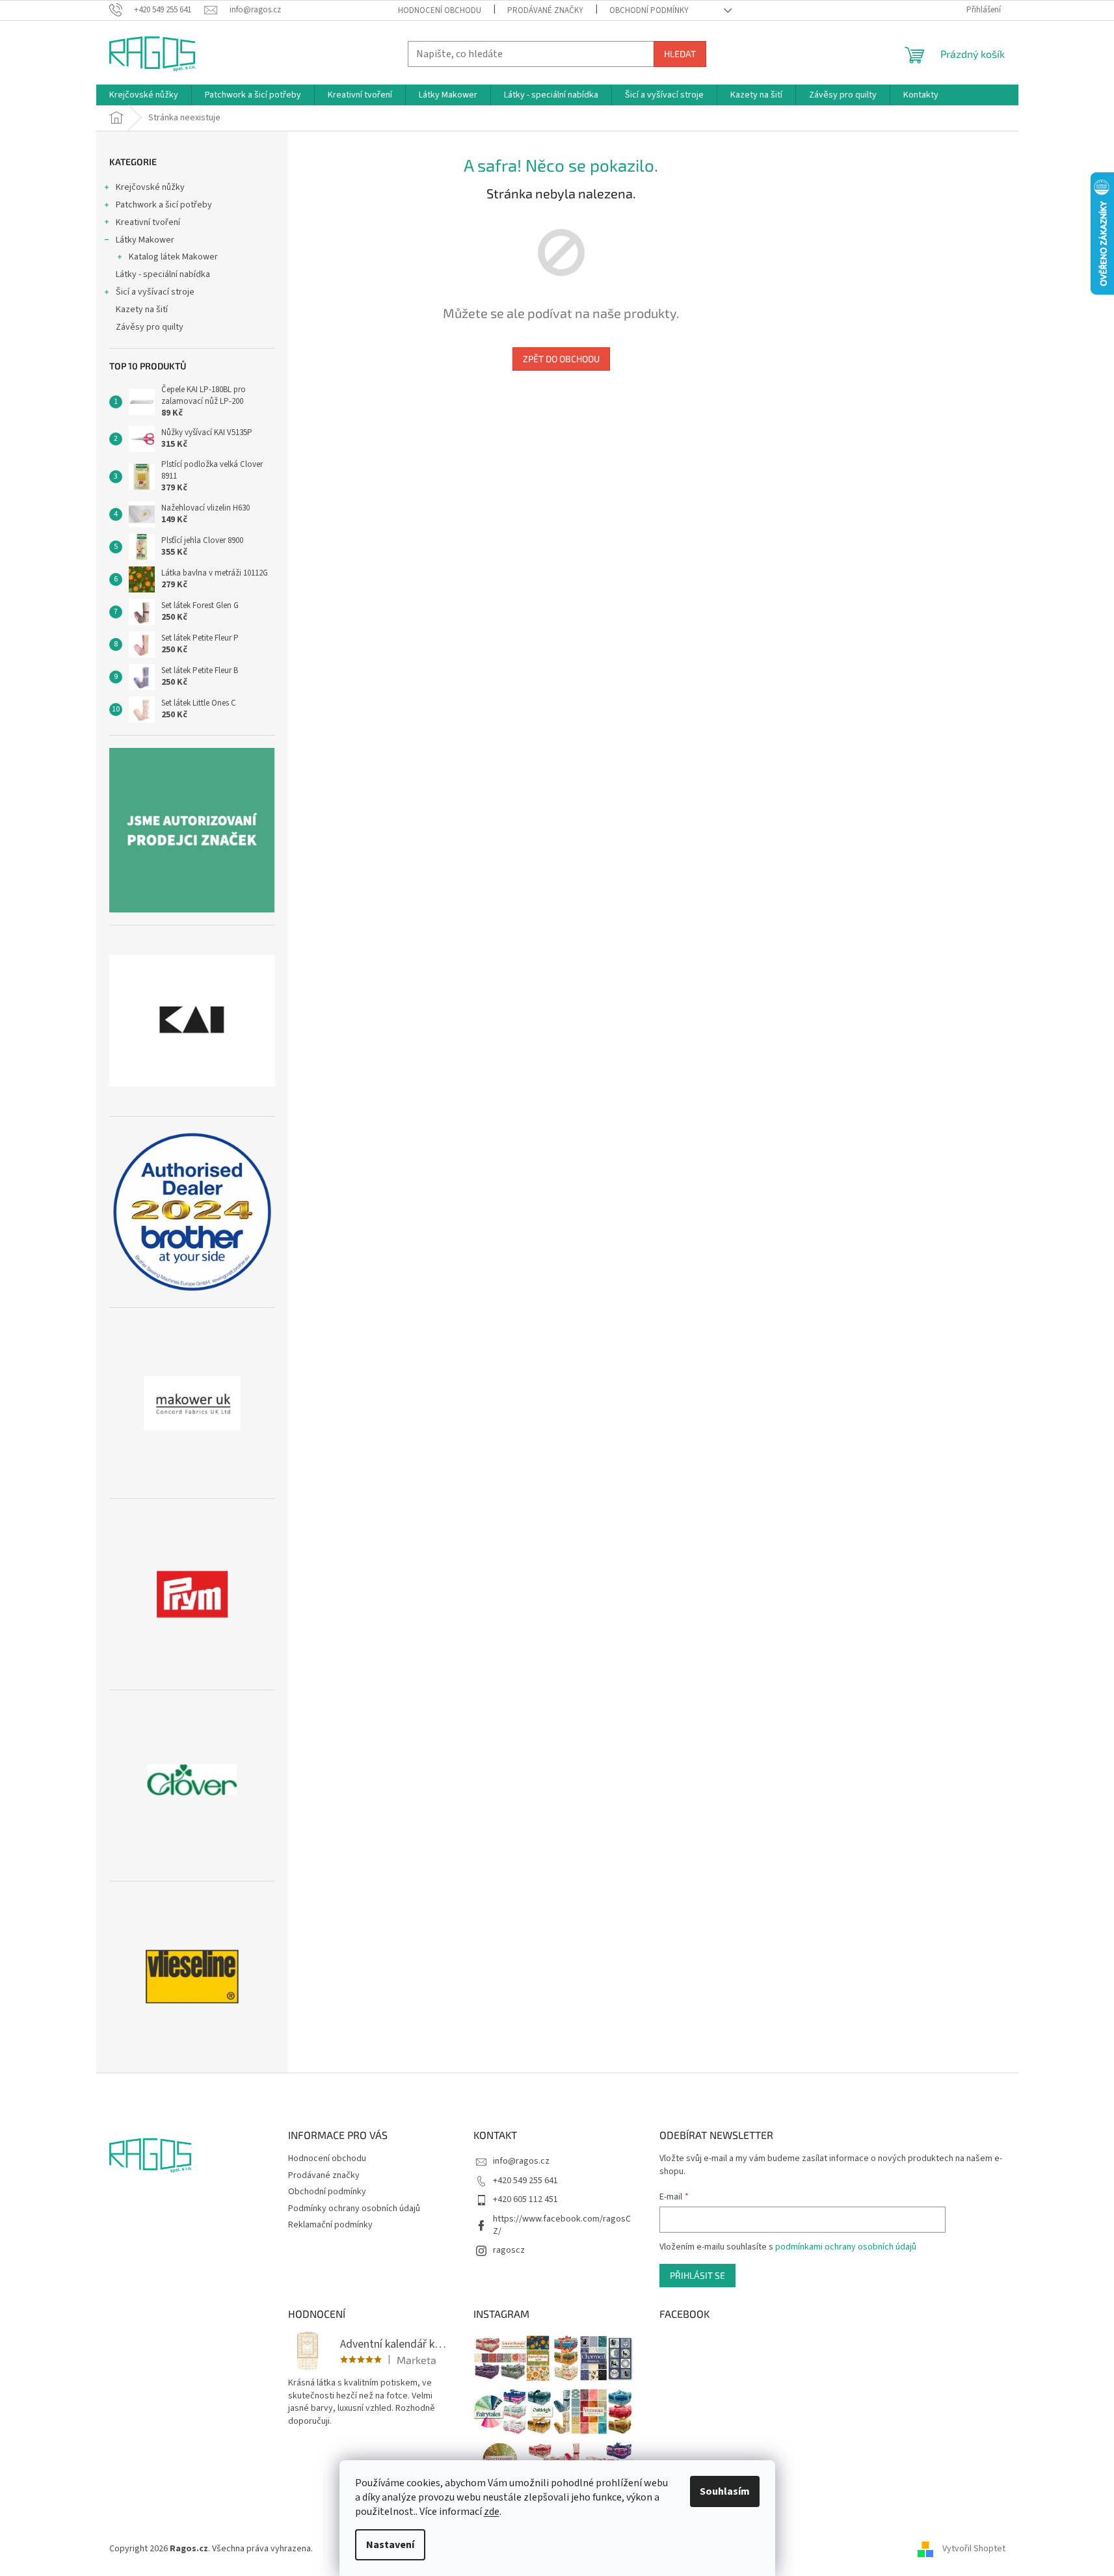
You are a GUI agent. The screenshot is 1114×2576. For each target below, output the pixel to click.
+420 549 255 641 (525, 2181)
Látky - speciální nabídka (163, 274)
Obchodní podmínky (649, 10)
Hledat (680, 54)
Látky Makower (145, 240)
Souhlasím (725, 2491)
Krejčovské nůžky (150, 187)
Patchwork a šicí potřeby (164, 205)
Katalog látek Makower (173, 257)
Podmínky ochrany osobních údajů (354, 2209)
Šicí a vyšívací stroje (155, 292)
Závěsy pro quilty (150, 327)
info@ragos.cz (521, 2161)
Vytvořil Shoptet (974, 2549)
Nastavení (390, 2545)
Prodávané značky (545, 10)
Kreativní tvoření (148, 222)
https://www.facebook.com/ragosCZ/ (562, 2225)
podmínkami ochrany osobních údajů (846, 2247)
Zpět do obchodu (561, 359)
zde (492, 2512)
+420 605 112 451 (525, 2199)
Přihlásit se (697, 2275)
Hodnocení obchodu (440, 10)
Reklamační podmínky (330, 2225)
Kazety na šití (142, 310)
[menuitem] (144, 95)
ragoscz (509, 2250)
